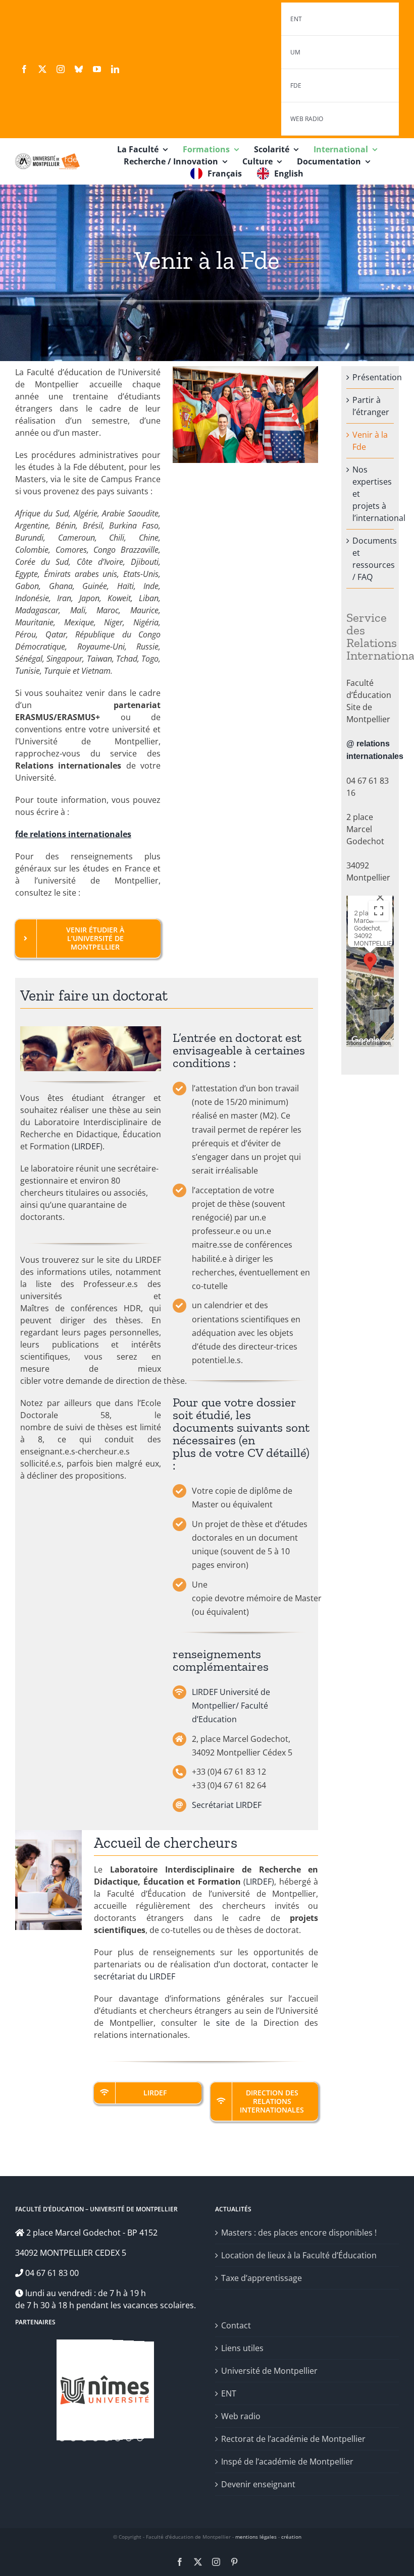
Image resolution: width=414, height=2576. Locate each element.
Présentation (377, 377)
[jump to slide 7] (129, 2432)
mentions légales (256, 2537)
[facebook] (24, 69)
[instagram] (61, 69)
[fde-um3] (47, 157)
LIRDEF (87, 1146)
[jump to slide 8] (140, 2432)
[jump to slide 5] (107, 2432)
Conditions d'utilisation (364, 1043)
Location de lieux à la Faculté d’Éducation (299, 2255)
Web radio (241, 2416)
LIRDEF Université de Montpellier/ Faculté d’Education (231, 1706)
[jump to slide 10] (62, 2438)
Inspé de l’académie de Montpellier (287, 2462)
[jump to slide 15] (118, 2438)
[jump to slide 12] (84, 2438)
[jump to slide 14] (107, 2438)
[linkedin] (115, 69)
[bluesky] (79, 69)
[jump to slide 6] (118, 2432)
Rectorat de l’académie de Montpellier (293, 2439)
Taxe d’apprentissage (262, 2278)
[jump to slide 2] (73, 2432)
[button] (370, 962)
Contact (236, 2325)
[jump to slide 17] (140, 2438)
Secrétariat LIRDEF (227, 1805)
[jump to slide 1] (62, 2432)
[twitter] (42, 69)
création (291, 2537)
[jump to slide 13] (95, 2438)
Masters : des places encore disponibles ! (299, 2233)
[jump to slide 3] (84, 2432)
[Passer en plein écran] (379, 911)
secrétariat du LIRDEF (135, 1976)
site (223, 2023)
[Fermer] (380, 897)
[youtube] (97, 69)
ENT (229, 2393)
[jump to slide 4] (95, 2432)
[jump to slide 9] (151, 2432)
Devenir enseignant (258, 2484)
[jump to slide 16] (129, 2438)
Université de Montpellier (269, 2371)
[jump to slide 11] (73, 2438)
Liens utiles (242, 2348)
